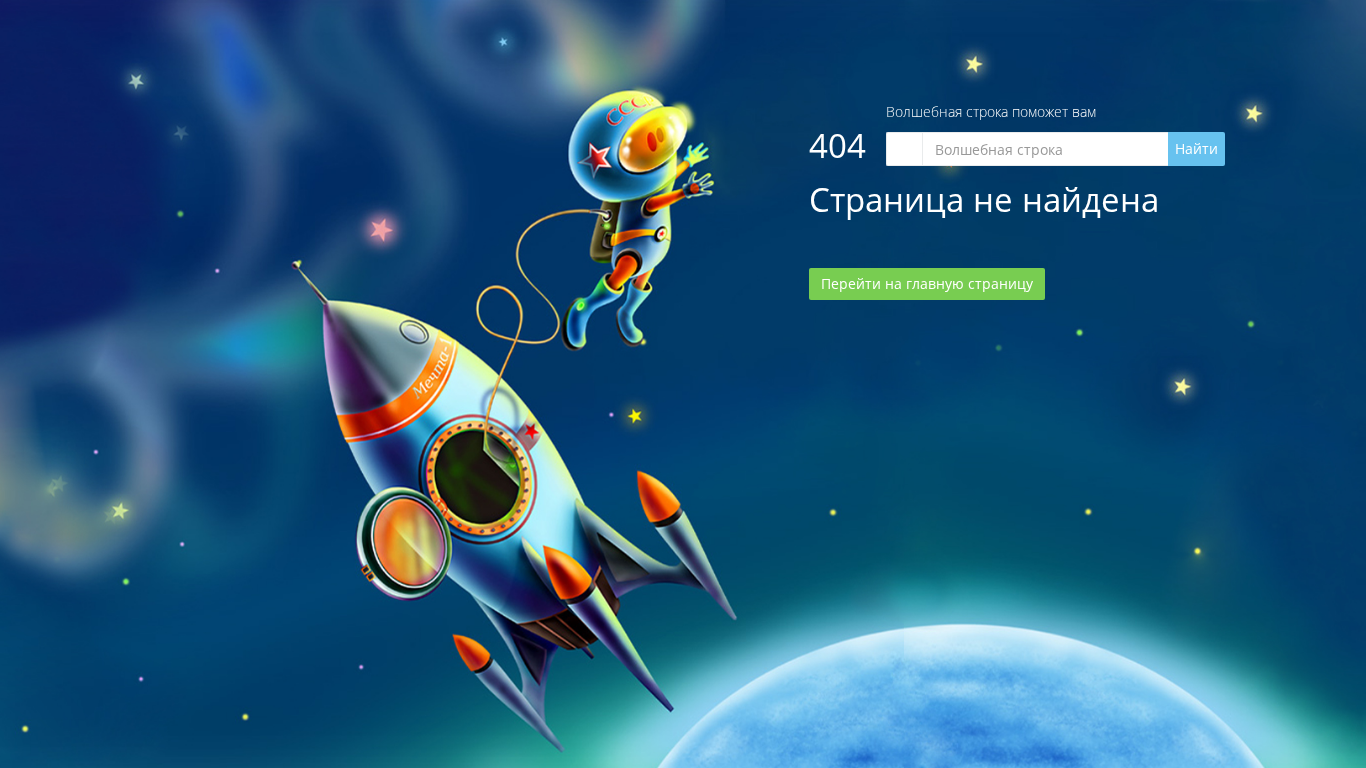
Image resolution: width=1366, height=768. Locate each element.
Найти (1196, 148)
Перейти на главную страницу (927, 283)
